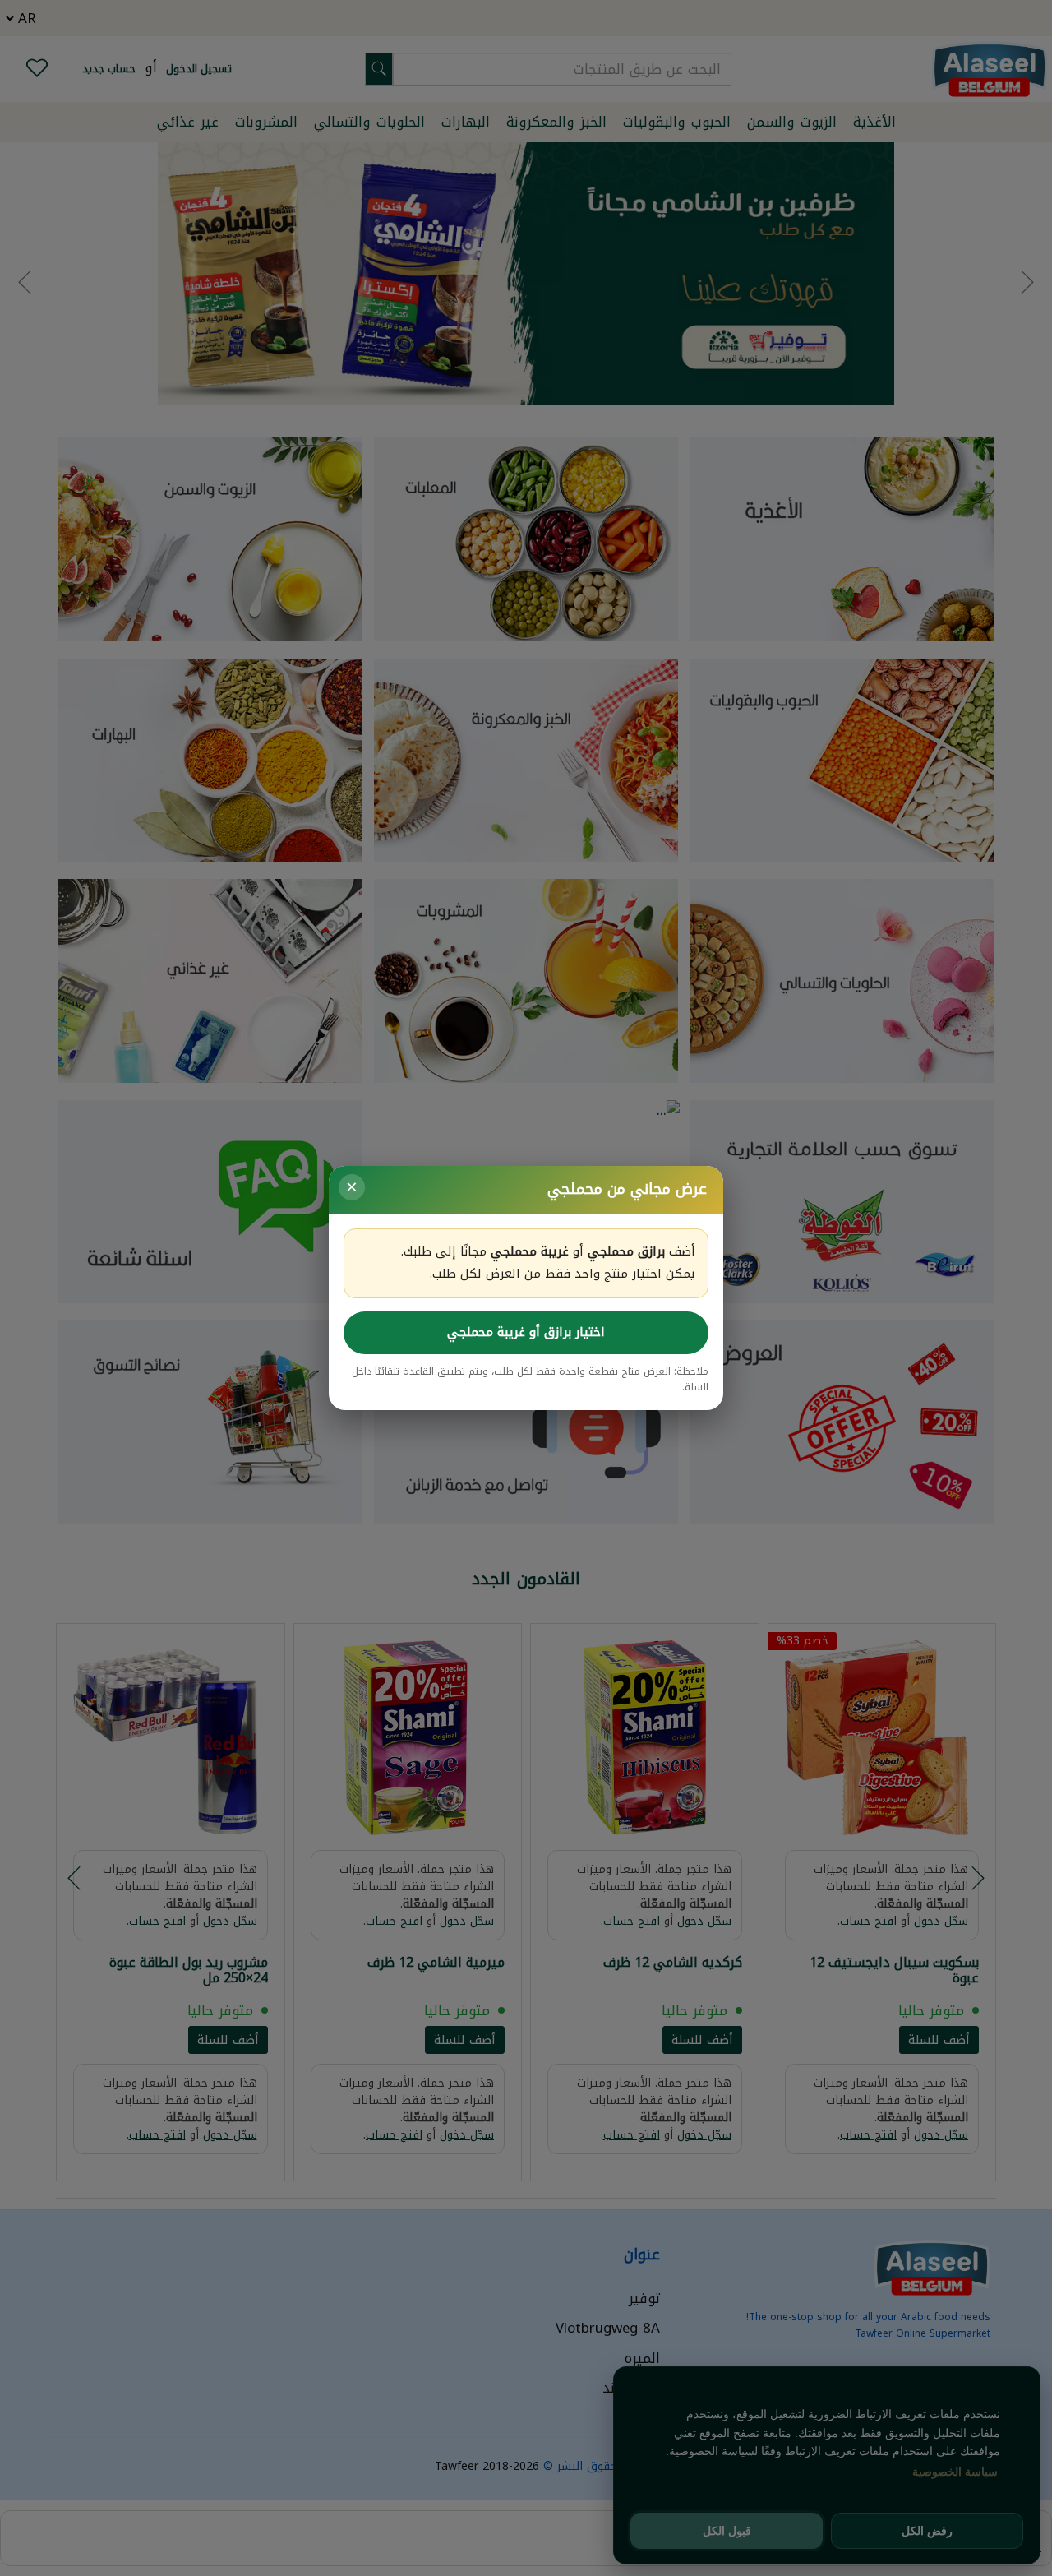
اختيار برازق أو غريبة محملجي (526, 1332)
